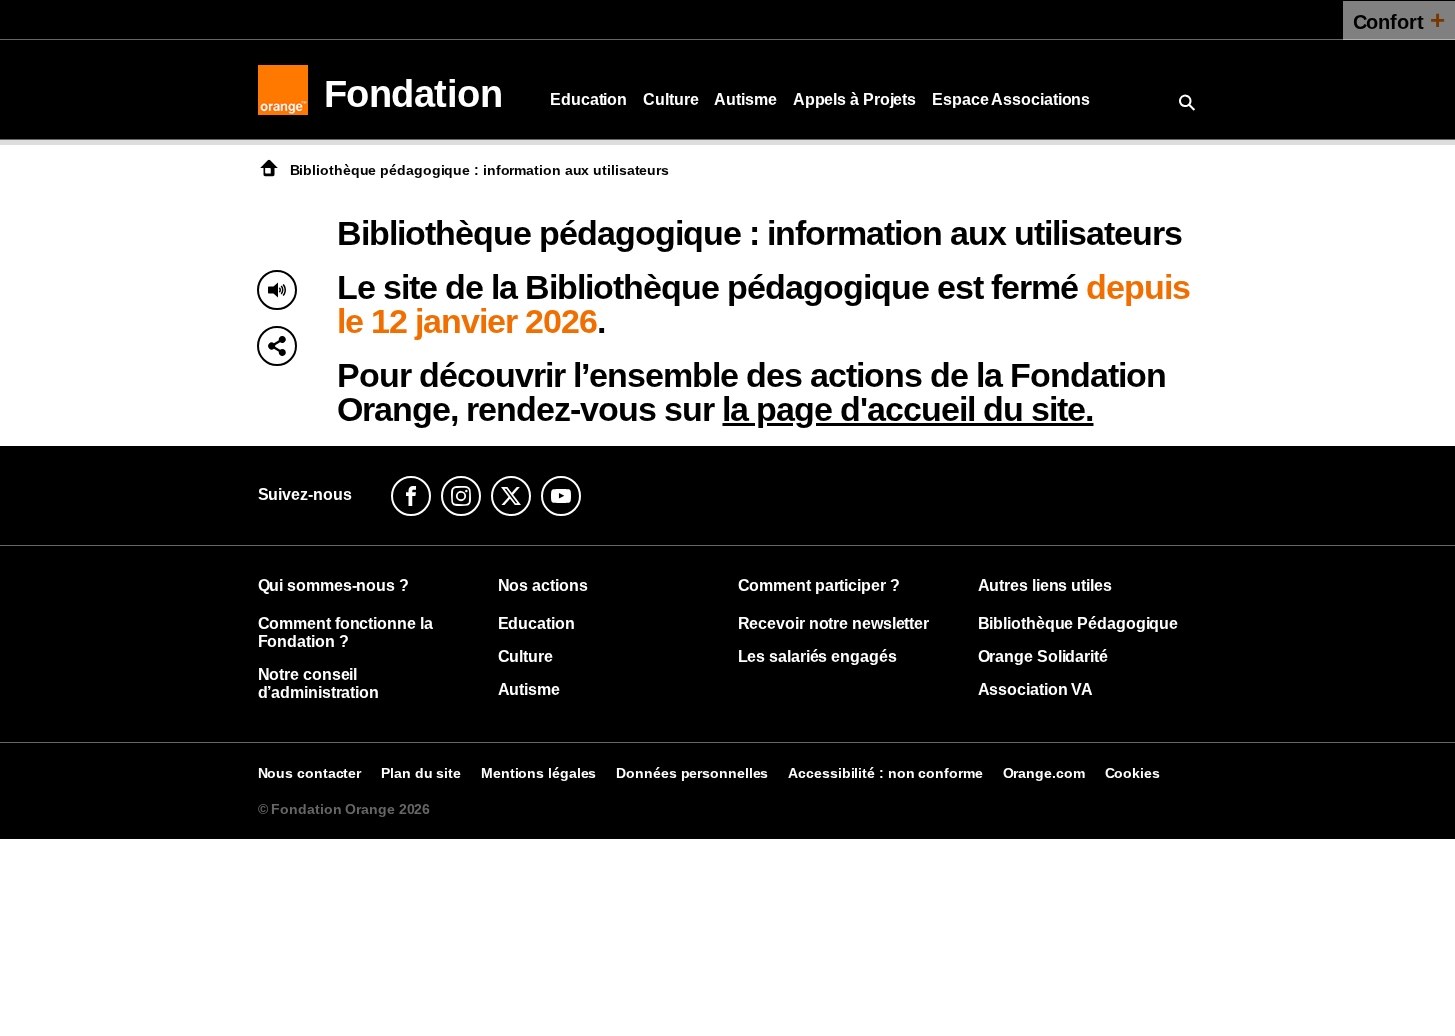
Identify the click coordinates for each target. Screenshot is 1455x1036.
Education (588, 99)
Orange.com (1044, 773)
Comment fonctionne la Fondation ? (345, 632)
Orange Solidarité (1043, 656)
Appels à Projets (854, 99)
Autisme (745, 99)
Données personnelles (692, 773)
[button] (277, 346)
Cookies (1132, 773)
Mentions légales (538, 773)
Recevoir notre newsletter (834, 623)
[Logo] (283, 90)
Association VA (1036, 689)
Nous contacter (310, 773)
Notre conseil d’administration (318, 683)
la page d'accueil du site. (907, 409)
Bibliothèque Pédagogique (1078, 623)
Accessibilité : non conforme (885, 773)
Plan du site (421, 773)
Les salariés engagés (817, 656)
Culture (670, 99)
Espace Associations (1011, 99)
